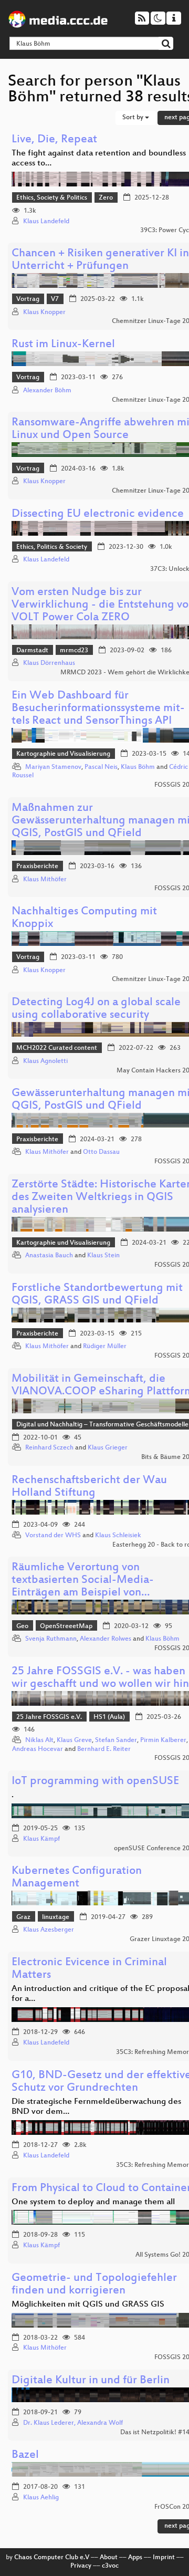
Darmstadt (32, 651)
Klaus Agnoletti (45, 1061)
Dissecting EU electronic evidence (98, 514)
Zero (106, 198)
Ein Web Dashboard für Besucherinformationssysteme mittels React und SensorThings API (98, 709)
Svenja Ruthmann (51, 1639)
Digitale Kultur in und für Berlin (91, 2381)
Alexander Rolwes (106, 1639)
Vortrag (28, 299)
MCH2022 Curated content (57, 1048)
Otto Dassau (101, 1152)
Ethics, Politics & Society (52, 547)
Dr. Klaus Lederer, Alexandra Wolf (73, 2423)
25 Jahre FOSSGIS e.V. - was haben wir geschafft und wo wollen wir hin (100, 1678)
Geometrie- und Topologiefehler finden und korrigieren (94, 2285)
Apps (135, 2558)
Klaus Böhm (138, 767)
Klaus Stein (103, 1256)
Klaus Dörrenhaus (49, 663)
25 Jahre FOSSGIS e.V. (49, 1717)
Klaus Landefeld (46, 222)
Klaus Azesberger (49, 1930)
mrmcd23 (74, 651)
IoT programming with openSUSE (95, 1782)
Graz (23, 1917)
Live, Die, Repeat (54, 140)
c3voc (110, 2566)
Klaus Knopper (44, 312)
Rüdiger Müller (105, 1347)
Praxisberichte (37, 867)
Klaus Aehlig (41, 2498)
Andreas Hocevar (38, 1749)
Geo (22, 1626)
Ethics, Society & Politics (52, 198)
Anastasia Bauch (49, 1256)
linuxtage (56, 1917)
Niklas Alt (39, 1740)
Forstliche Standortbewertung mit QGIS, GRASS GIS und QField (97, 1295)
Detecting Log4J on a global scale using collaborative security (96, 1009)
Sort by (134, 118)
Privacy (81, 2566)
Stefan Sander (116, 1740)
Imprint (164, 2558)
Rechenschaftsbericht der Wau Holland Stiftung (89, 1487)
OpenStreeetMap (66, 1626)
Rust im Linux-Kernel (63, 345)
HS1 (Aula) (109, 1717)
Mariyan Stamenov (53, 767)
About (109, 2558)
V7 (55, 299)
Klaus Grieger (108, 1448)
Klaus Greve (74, 1740)
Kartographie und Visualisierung (63, 754)
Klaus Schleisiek (118, 1536)
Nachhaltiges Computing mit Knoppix (84, 918)
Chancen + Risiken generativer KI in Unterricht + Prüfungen (100, 260)
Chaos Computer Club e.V (52, 2558)
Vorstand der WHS (53, 1536)
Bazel (25, 2455)
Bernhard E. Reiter (104, 1749)
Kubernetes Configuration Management (77, 1878)
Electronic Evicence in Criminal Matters (89, 1969)
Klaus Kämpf (41, 1839)
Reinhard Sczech (49, 1448)
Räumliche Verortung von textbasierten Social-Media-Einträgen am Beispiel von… (83, 1581)
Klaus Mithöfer (45, 880)
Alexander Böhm (47, 391)
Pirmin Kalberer (163, 1740)
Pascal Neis (101, 767)
